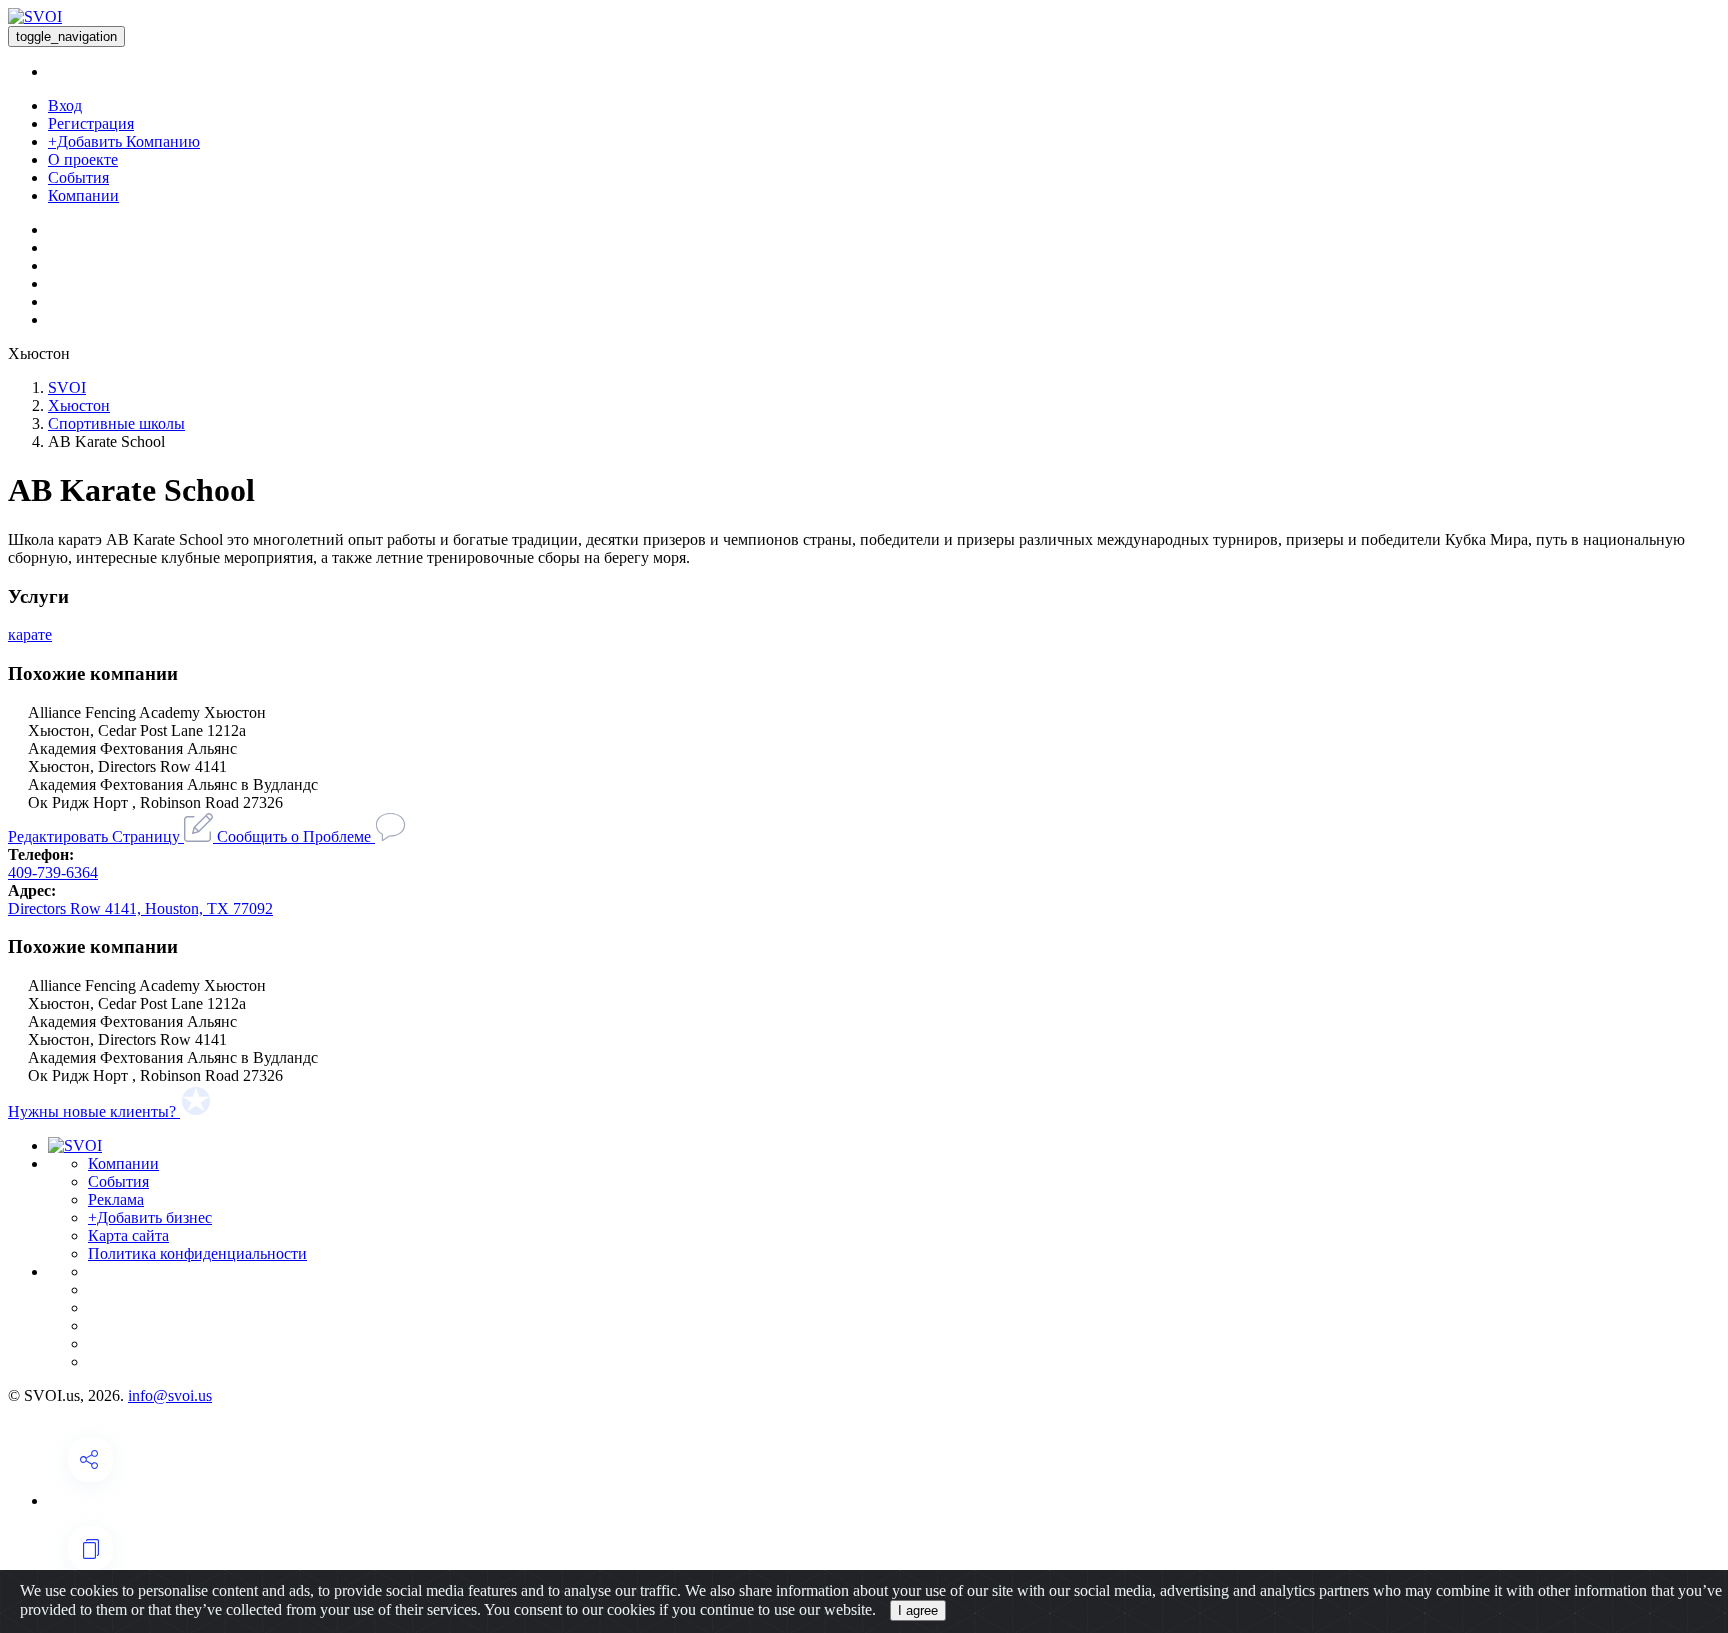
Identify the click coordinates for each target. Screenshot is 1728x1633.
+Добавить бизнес (150, 1217)
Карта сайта (128, 1235)
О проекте (83, 159)
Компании (83, 195)
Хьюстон (79, 405)
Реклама (116, 1199)
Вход (65, 105)
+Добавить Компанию (124, 141)
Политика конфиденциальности (197, 1253)
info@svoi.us (170, 1395)
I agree (918, 1610)
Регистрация (91, 123)
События (78, 177)
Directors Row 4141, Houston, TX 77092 (140, 908)
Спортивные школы (116, 423)
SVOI (67, 387)
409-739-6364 (53, 872)
